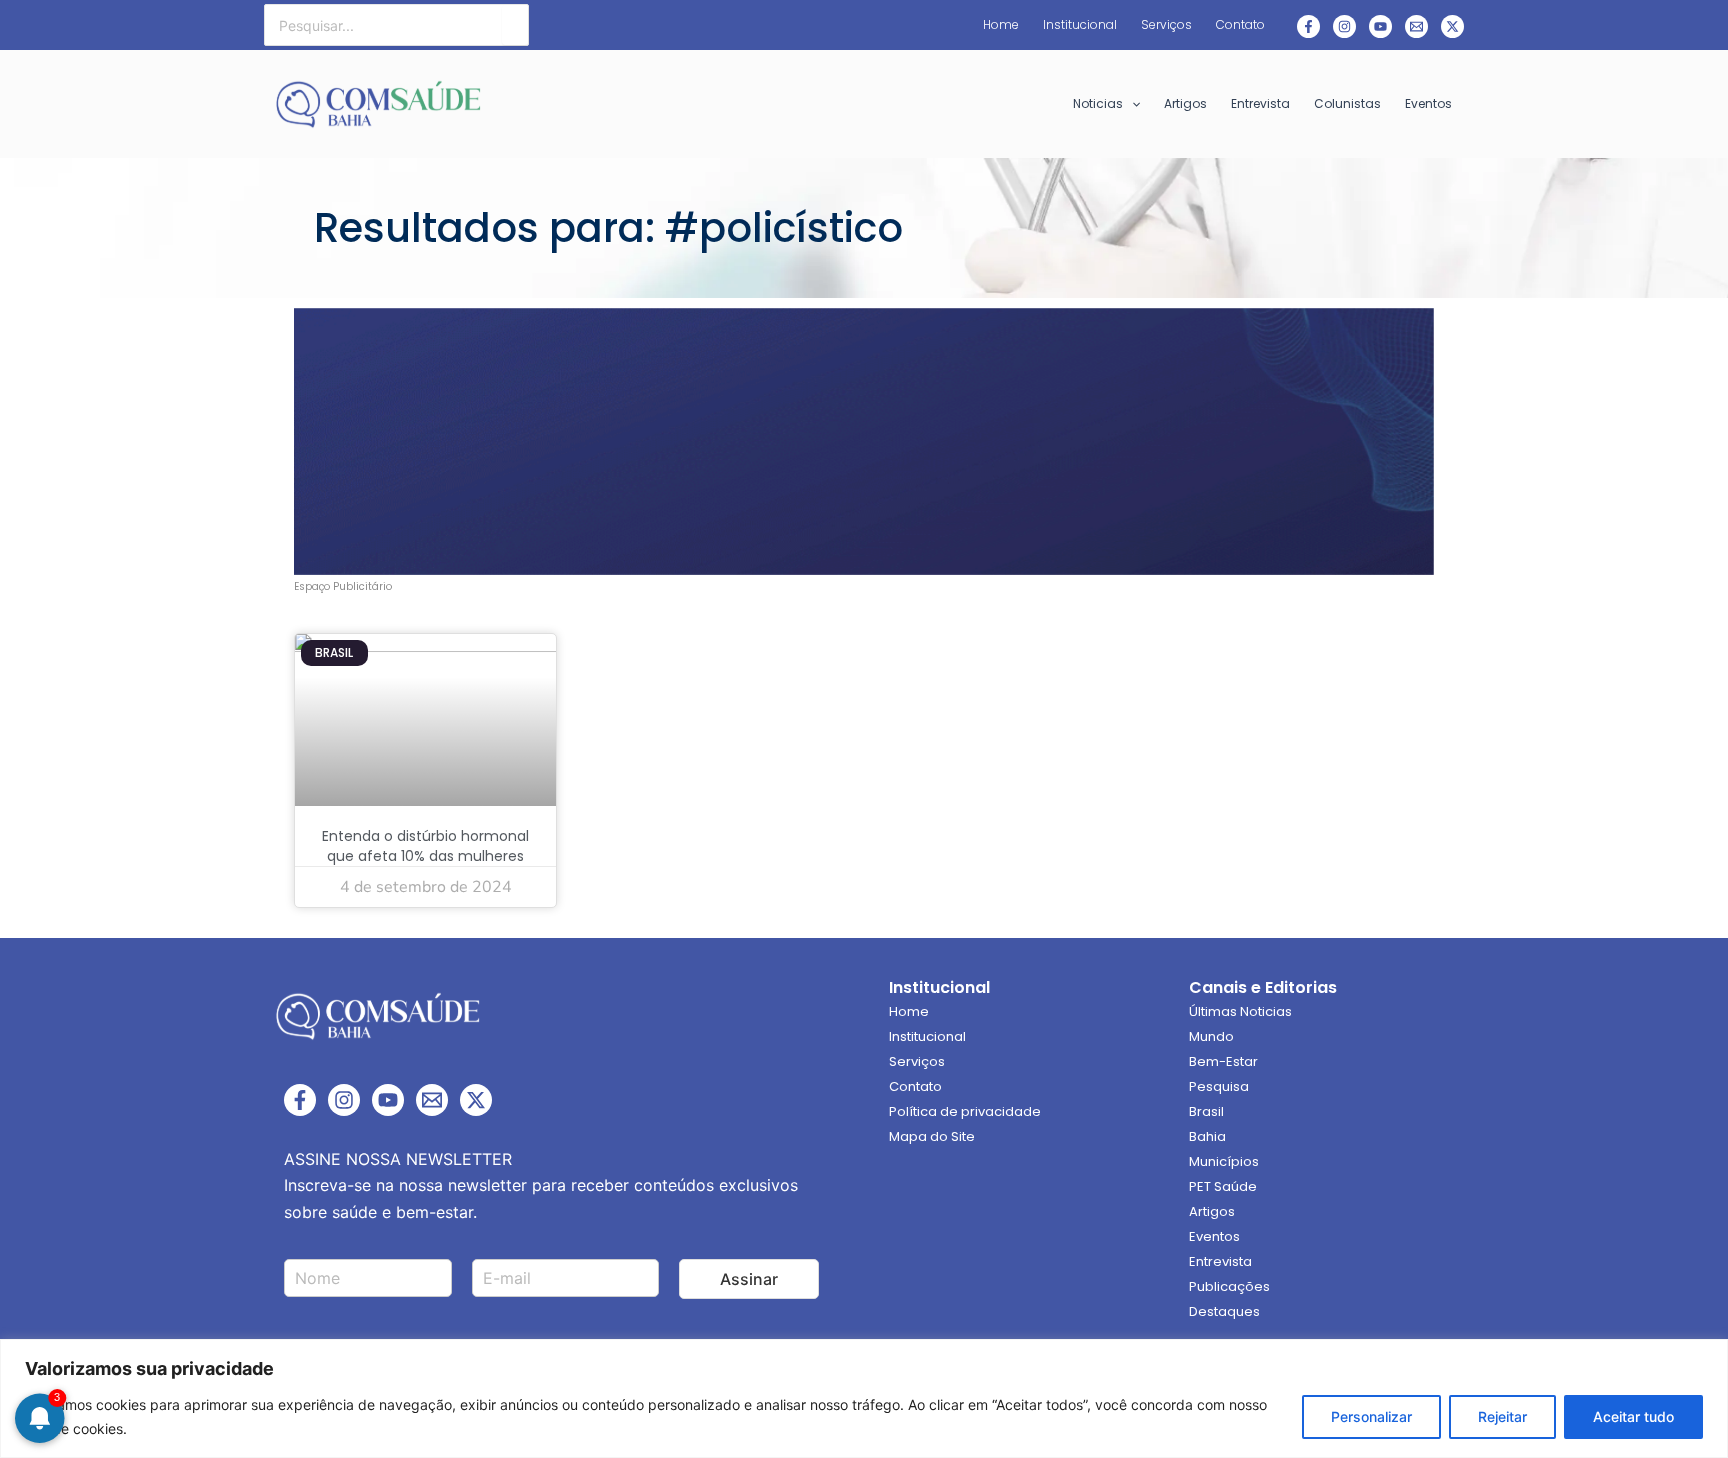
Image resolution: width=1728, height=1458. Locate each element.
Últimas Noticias (1240, 1011)
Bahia (1207, 1136)
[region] (864, 1398)
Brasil (1206, 1111)
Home (909, 1011)
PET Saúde (1223, 1186)
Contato (915, 1086)
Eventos (1214, 1236)
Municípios (1224, 1161)
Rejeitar (1502, 1416)
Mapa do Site (932, 1136)
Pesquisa (1219, 1086)
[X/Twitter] (1452, 26)
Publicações (1229, 1286)
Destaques (1224, 1311)
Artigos (1212, 1211)
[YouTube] (388, 1100)
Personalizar (1371, 1416)
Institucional (927, 1036)
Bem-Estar (1223, 1061)
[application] (1131, 104)
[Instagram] (1344, 26)
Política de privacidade (965, 1111)
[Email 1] (1416, 26)
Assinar (749, 1279)
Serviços (917, 1061)
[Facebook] (1308, 26)
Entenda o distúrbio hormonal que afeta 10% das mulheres (425, 846)
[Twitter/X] (476, 1100)
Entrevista (1220, 1261)
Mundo (1211, 1036)
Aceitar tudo (1633, 1416)
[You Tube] (1380, 26)
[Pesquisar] (515, 25)
